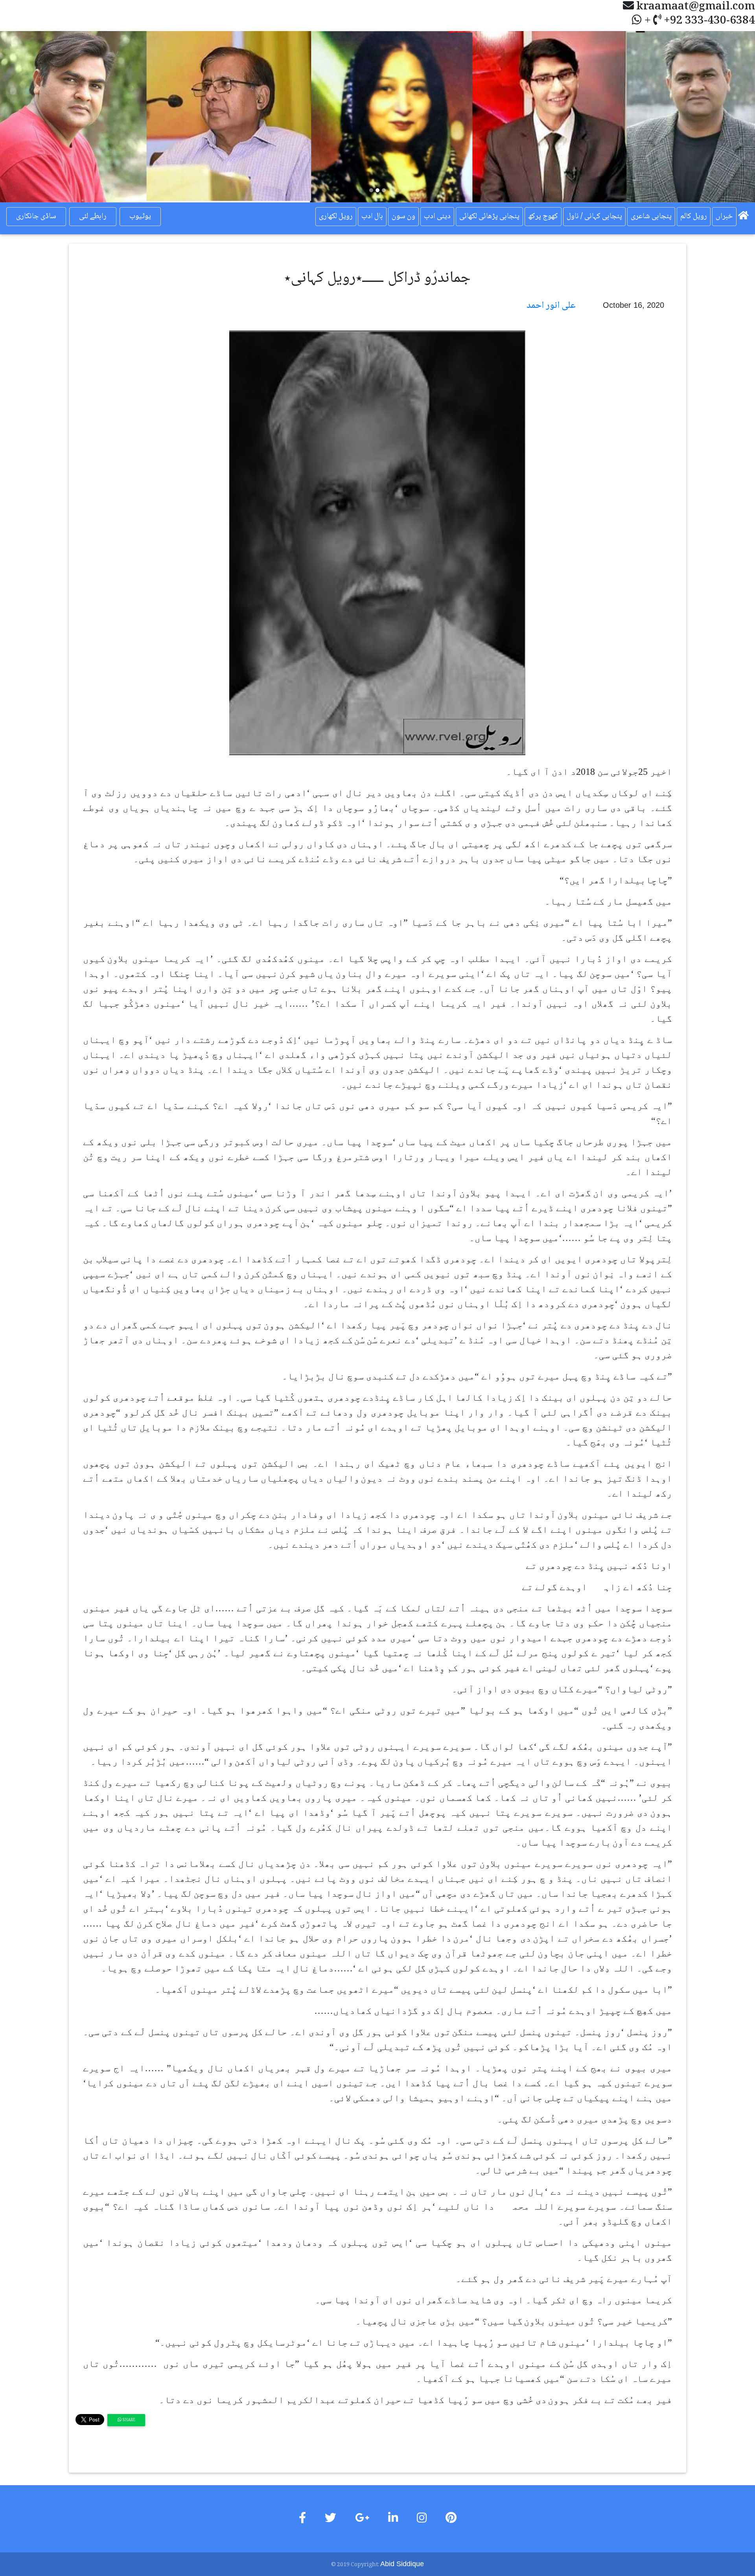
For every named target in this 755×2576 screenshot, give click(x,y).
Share (128, 2420)
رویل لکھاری (336, 217)
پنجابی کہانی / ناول (594, 217)
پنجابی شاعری (651, 217)
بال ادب (372, 217)
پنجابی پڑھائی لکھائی (489, 217)
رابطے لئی (93, 217)
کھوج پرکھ (543, 217)
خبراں (724, 217)
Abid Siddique (402, 2564)
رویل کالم (694, 217)
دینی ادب (437, 217)
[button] (57, 117)
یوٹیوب (140, 217)
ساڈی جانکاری (36, 217)
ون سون (403, 217)
